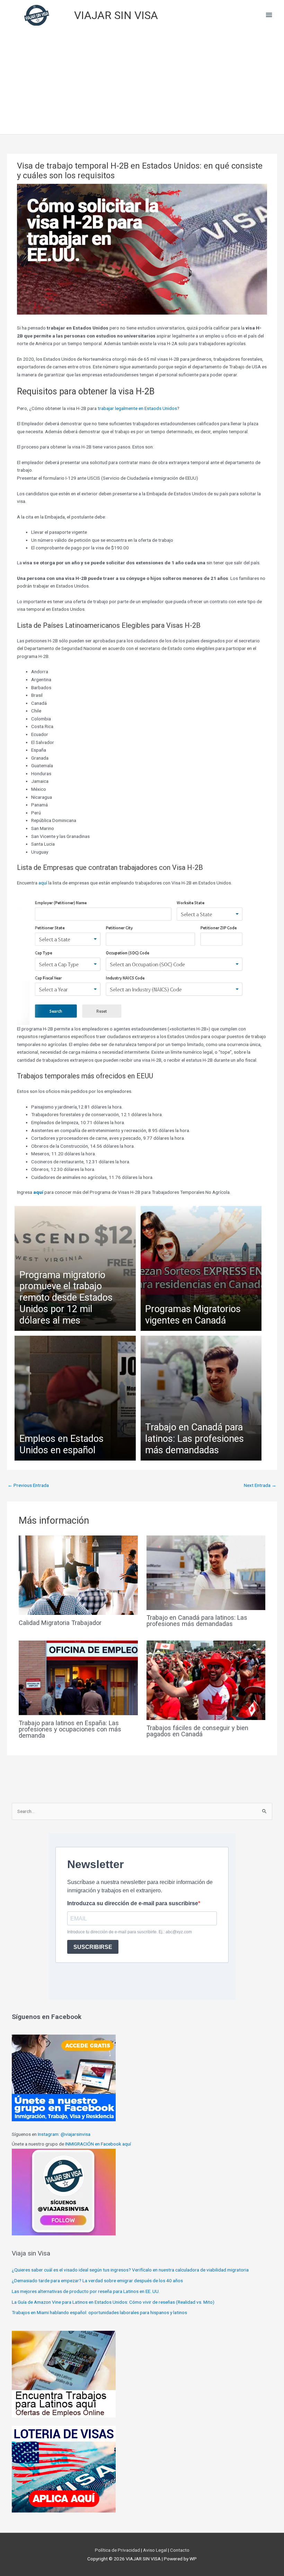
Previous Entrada (28, 1485)
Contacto (179, 2550)
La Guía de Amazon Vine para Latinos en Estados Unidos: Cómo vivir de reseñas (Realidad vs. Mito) (113, 2302)
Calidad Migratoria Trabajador (60, 1623)
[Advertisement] (142, 82)
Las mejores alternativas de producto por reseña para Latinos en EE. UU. (86, 2291)
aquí (43, 883)
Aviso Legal (156, 2550)
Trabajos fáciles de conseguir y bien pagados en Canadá (197, 1731)
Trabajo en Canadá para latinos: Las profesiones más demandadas (197, 1621)
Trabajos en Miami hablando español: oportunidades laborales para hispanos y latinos (99, 2312)
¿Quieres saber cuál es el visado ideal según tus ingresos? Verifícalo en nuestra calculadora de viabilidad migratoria (130, 2270)
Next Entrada (260, 1485)
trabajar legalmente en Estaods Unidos (137, 408)
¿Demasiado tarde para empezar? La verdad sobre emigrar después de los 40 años (97, 2280)
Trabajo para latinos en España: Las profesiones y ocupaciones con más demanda (70, 1729)
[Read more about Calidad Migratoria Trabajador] (78, 1575)
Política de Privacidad (118, 2550)
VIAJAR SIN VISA (116, 15)
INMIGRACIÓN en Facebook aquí (98, 2144)
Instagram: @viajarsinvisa (64, 2134)
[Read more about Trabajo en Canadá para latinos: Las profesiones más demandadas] (206, 1572)
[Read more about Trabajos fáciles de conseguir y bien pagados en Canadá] (206, 1680)
